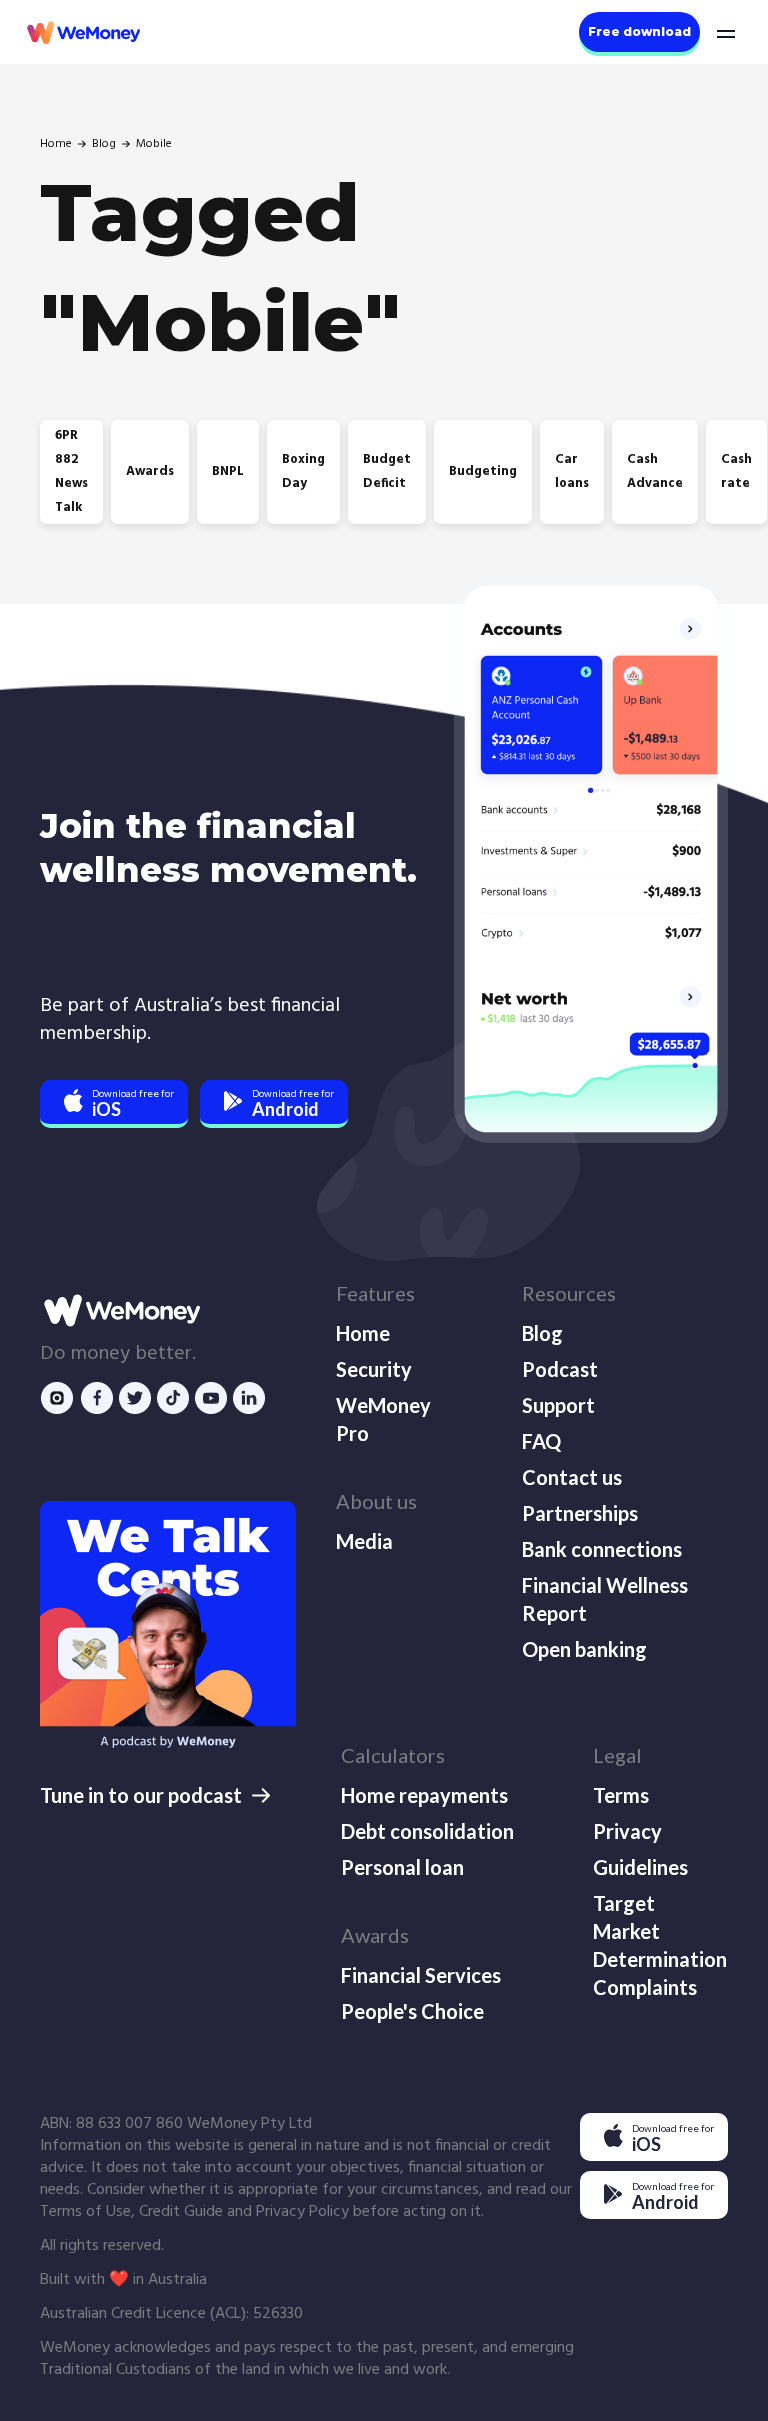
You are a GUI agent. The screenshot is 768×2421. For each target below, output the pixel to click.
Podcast (560, 1369)
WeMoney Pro (383, 1419)
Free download (639, 31)
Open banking (584, 1649)
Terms (621, 1795)
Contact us (572, 1477)
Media (364, 1541)
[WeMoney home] (82, 32)
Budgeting (483, 471)
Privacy (627, 1831)
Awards (150, 471)
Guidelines (640, 1867)
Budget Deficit (387, 471)
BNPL (228, 471)
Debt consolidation (427, 1831)
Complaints (645, 1987)
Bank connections (602, 1549)
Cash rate (736, 471)
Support (558, 1405)
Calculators (393, 1755)
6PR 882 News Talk (71, 471)
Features (375, 1293)
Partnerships (580, 1513)
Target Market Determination (658, 1931)
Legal (617, 1755)
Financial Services (421, 1975)
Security (374, 1369)
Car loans (572, 471)
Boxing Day (303, 471)
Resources (569, 1293)
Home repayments (424, 1795)
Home (56, 144)
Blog (104, 144)
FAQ (541, 1441)
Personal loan (402, 1867)
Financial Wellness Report (605, 1599)
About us (376, 1501)
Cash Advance (655, 471)
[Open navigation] (724, 32)
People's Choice (412, 2011)
